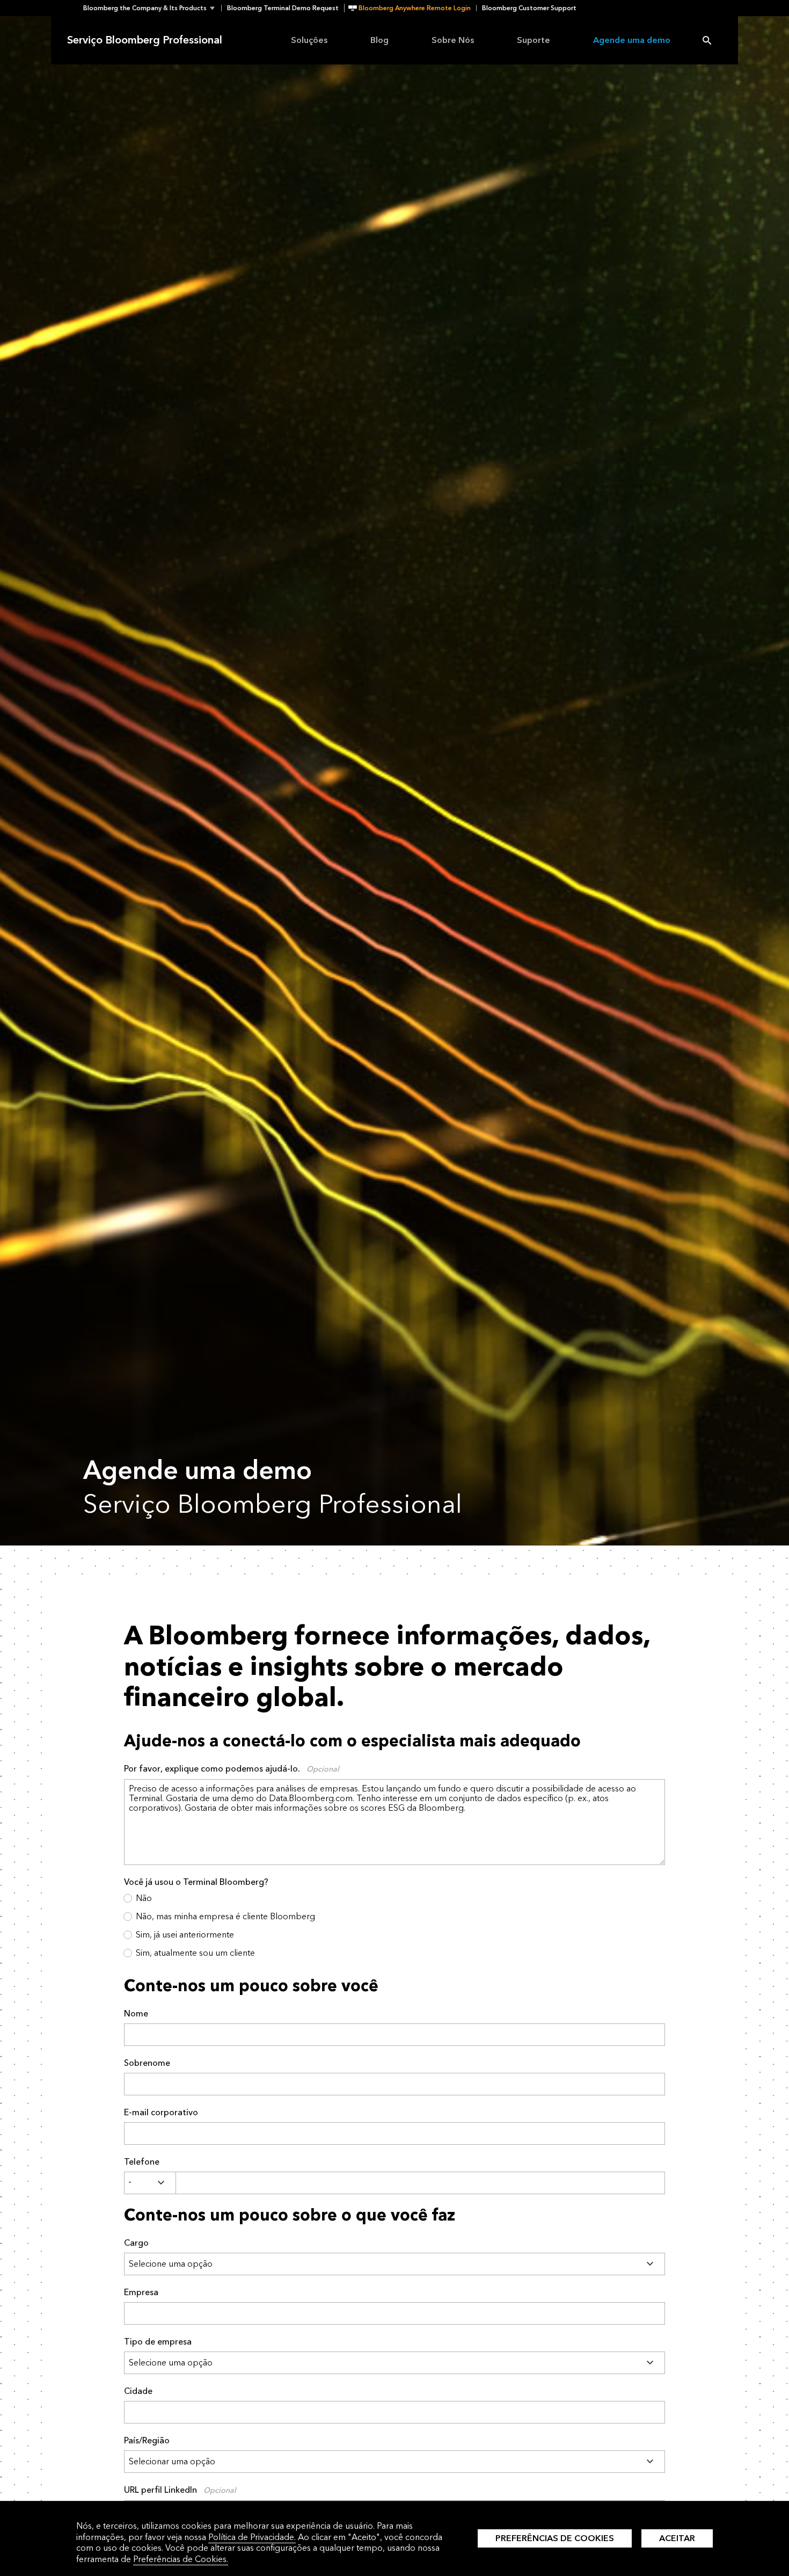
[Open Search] (707, 40)
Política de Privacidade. (252, 2537)
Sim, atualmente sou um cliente (195, 1953)
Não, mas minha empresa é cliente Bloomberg (225, 1916)
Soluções (309, 40)
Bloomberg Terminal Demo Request (283, 8)
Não (144, 1898)
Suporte (534, 40)
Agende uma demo (632, 40)
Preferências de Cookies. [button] (181, 2559)
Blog (379, 40)
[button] (152, 8)
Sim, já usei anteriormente (185, 1935)
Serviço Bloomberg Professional (145, 40)
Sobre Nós (453, 40)
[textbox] (420, 2183)
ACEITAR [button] (677, 2538)
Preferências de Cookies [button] (555, 2538)
